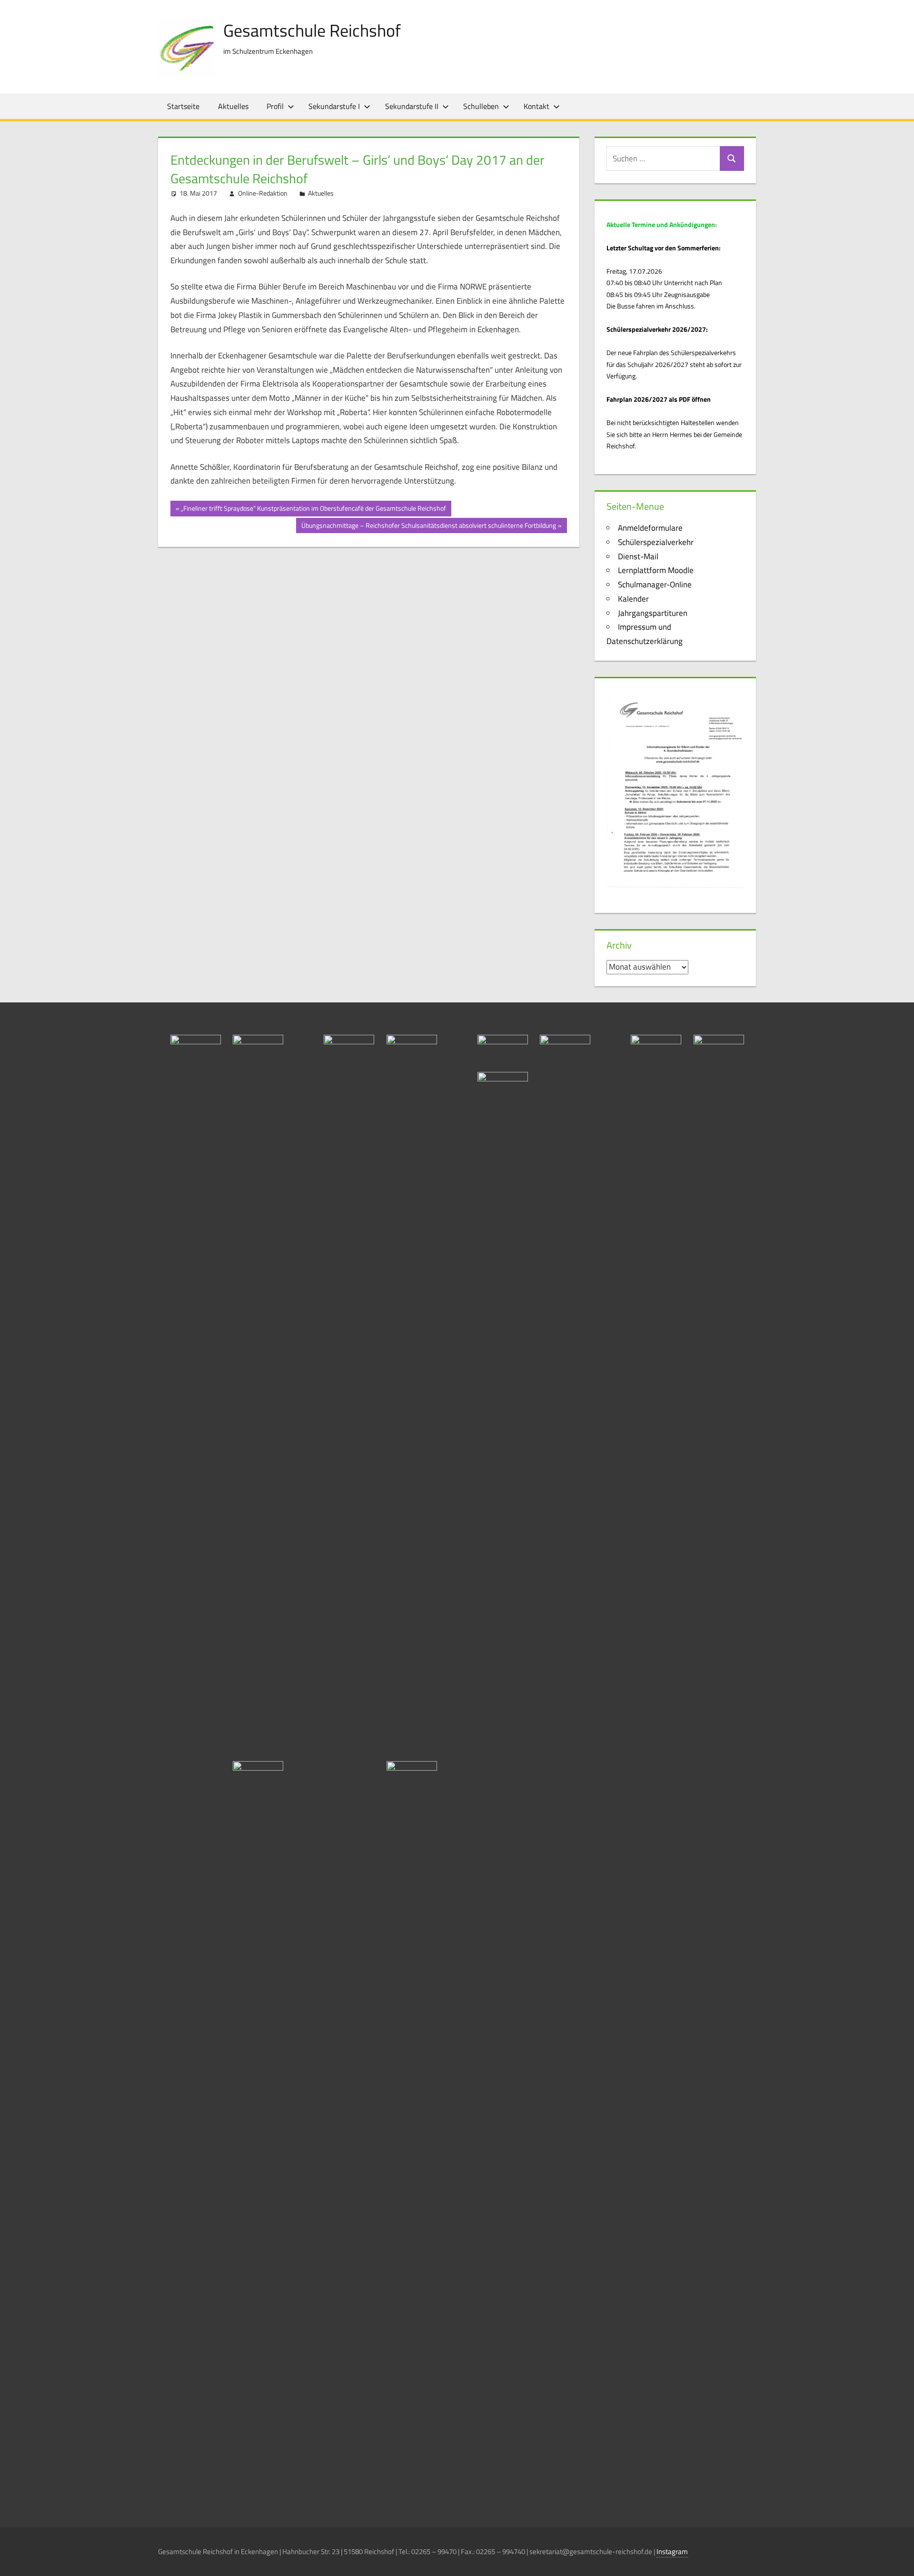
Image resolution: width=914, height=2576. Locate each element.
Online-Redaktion (263, 193)
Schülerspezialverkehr (656, 542)
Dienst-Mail (638, 556)
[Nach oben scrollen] (898, 2560)
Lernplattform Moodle (656, 570)
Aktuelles (233, 106)
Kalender (633, 599)
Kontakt (536, 106)
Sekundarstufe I (334, 106)
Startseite (183, 106)
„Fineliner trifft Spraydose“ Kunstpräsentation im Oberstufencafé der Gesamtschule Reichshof (313, 510)
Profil (275, 106)
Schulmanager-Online (655, 585)
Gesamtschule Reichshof (312, 30)
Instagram (672, 2551)
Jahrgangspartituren (653, 613)
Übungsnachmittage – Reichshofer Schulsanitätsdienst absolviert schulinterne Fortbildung (428, 527)
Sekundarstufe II (412, 106)
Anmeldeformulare (650, 528)
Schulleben (481, 106)
